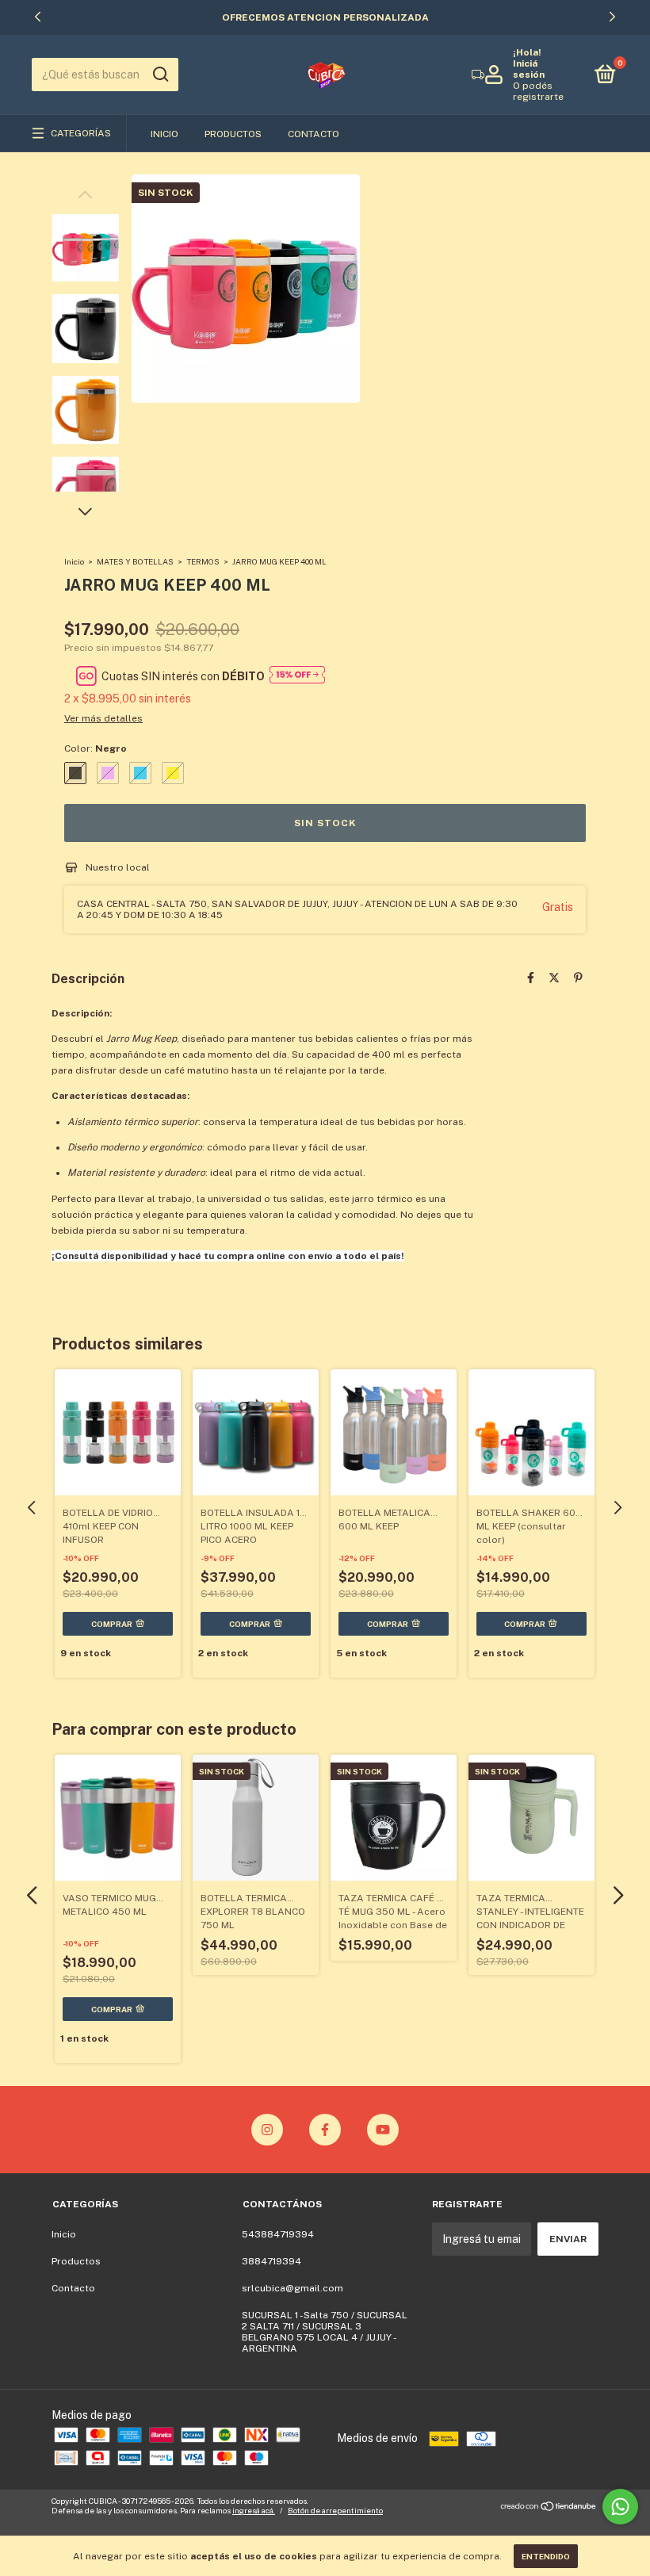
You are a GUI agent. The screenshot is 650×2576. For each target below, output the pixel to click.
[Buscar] (160, 75)
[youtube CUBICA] (383, 2130)
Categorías (81, 133)
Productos (233, 134)
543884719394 (278, 2234)
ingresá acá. (254, 2510)
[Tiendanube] (549, 2508)
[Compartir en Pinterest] (578, 978)
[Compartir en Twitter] (554, 978)
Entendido (546, 2556)
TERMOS (204, 561)
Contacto (314, 134)
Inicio (164, 134)
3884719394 (271, 2261)
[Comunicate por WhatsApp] (620, 2507)
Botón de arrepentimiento (335, 2510)
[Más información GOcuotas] (297, 676)
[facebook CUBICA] (325, 2130)
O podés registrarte (538, 91)
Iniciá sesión (529, 69)
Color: (96, 748)
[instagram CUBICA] (267, 2130)
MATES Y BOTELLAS (135, 561)
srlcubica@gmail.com (292, 2288)
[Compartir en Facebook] (531, 978)
